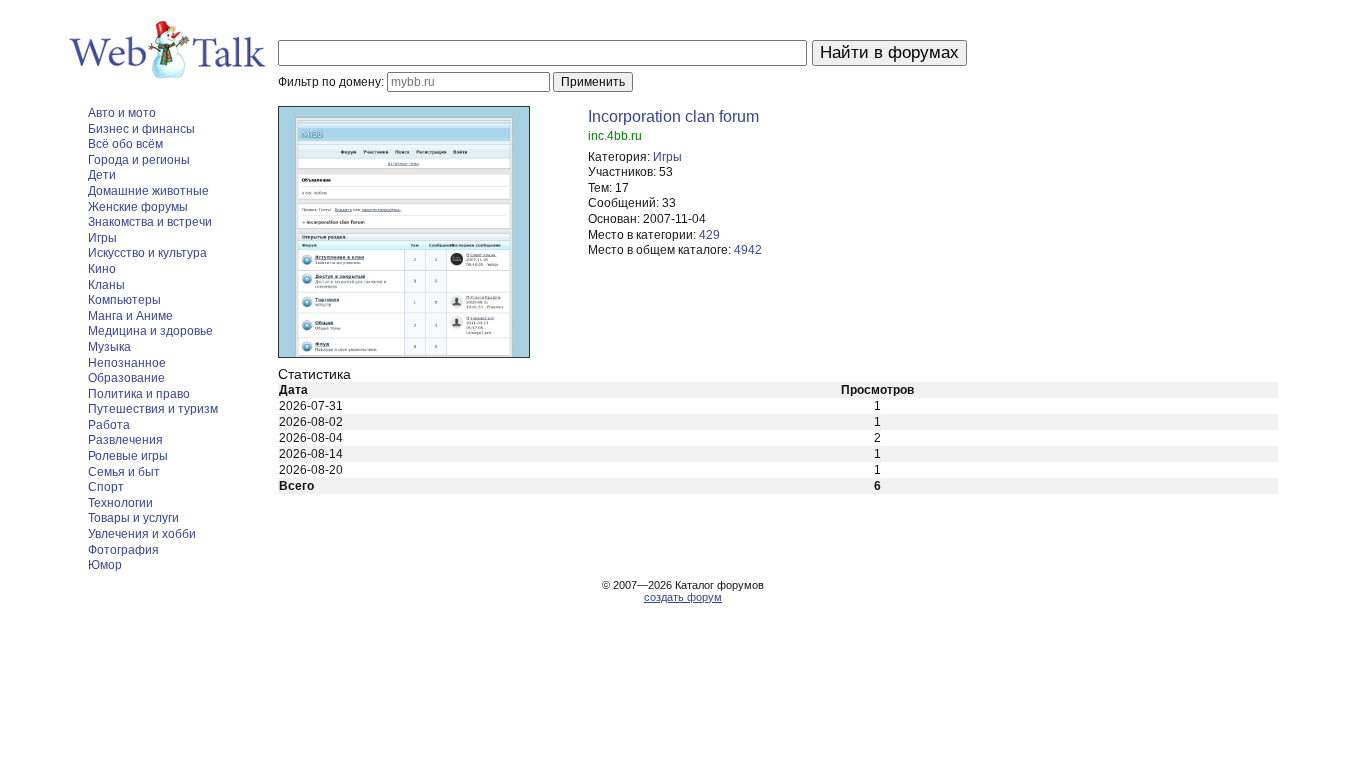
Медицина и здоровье (150, 331)
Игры (102, 238)
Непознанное (127, 363)
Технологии (120, 503)
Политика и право (139, 394)
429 (709, 235)
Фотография (123, 550)
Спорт (106, 487)
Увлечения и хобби (142, 534)
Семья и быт (124, 472)
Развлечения (125, 440)
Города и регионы (139, 160)
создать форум (683, 597)
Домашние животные (148, 191)
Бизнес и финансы (141, 129)
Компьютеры (124, 300)
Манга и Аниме (130, 316)
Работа (109, 425)
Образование (126, 378)
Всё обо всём (125, 144)
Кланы (106, 285)
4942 (748, 250)
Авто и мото (122, 113)
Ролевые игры (128, 456)
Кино (102, 269)
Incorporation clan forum (673, 116)
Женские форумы (138, 207)
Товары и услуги (133, 518)
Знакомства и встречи (150, 222)
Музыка (109, 347)
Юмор (105, 565)
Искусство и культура (147, 253)
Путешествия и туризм (153, 409)
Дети (102, 175)
